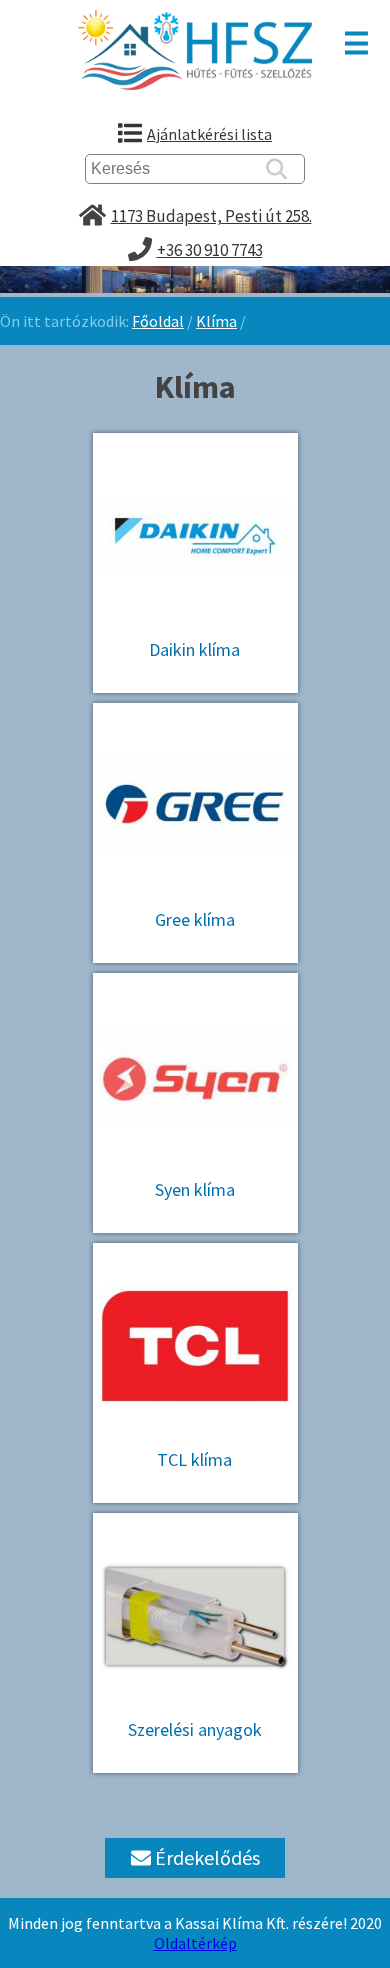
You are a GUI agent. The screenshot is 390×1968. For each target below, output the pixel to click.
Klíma (216, 321)
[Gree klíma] (195, 708)
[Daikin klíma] (195, 438)
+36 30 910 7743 (210, 250)
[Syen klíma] (195, 978)
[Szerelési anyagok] (195, 1518)
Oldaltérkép (195, 1943)
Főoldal (158, 321)
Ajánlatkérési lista (209, 134)
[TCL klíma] (195, 1248)
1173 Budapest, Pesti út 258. (211, 216)
